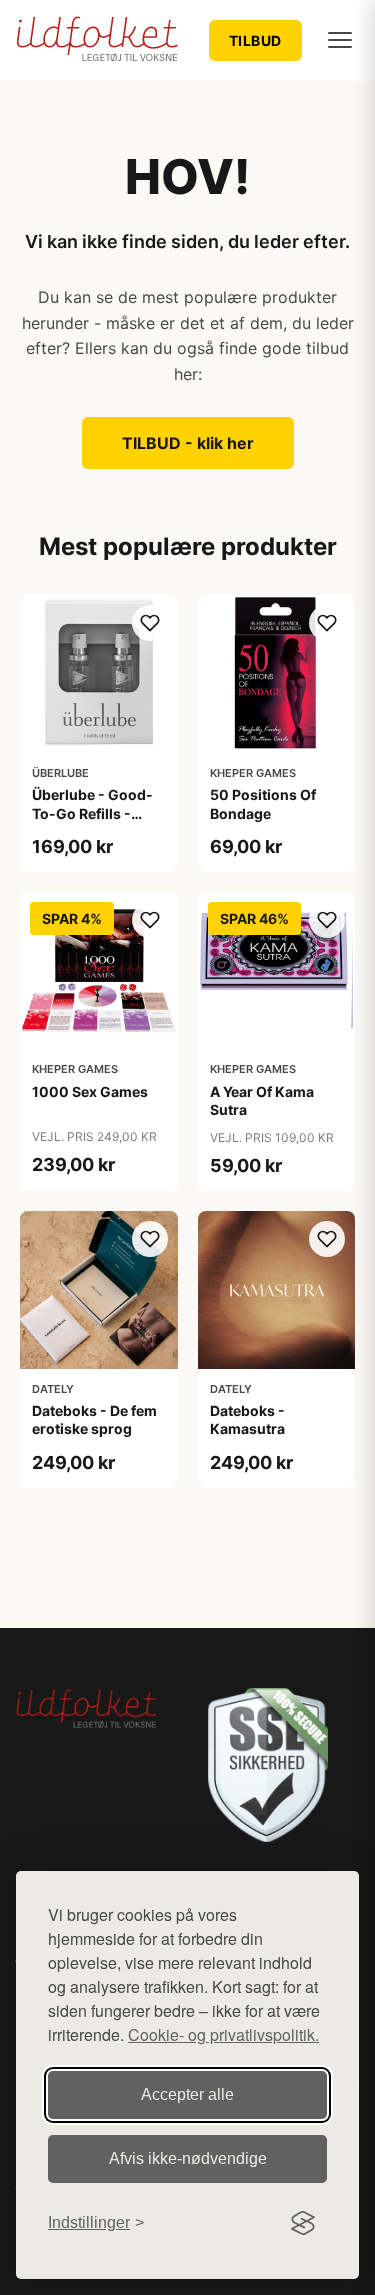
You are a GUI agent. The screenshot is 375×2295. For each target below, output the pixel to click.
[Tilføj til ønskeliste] (150, 623)
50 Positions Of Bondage (263, 803)
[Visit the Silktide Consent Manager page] (303, 2223)
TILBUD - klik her (188, 443)
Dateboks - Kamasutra (247, 1419)
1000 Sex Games (90, 1091)
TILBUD (255, 40)
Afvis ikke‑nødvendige (188, 2158)
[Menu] (340, 40)
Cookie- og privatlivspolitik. (223, 2034)
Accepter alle (187, 2094)
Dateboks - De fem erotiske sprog (94, 1419)
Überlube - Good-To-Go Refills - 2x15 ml (92, 812)
